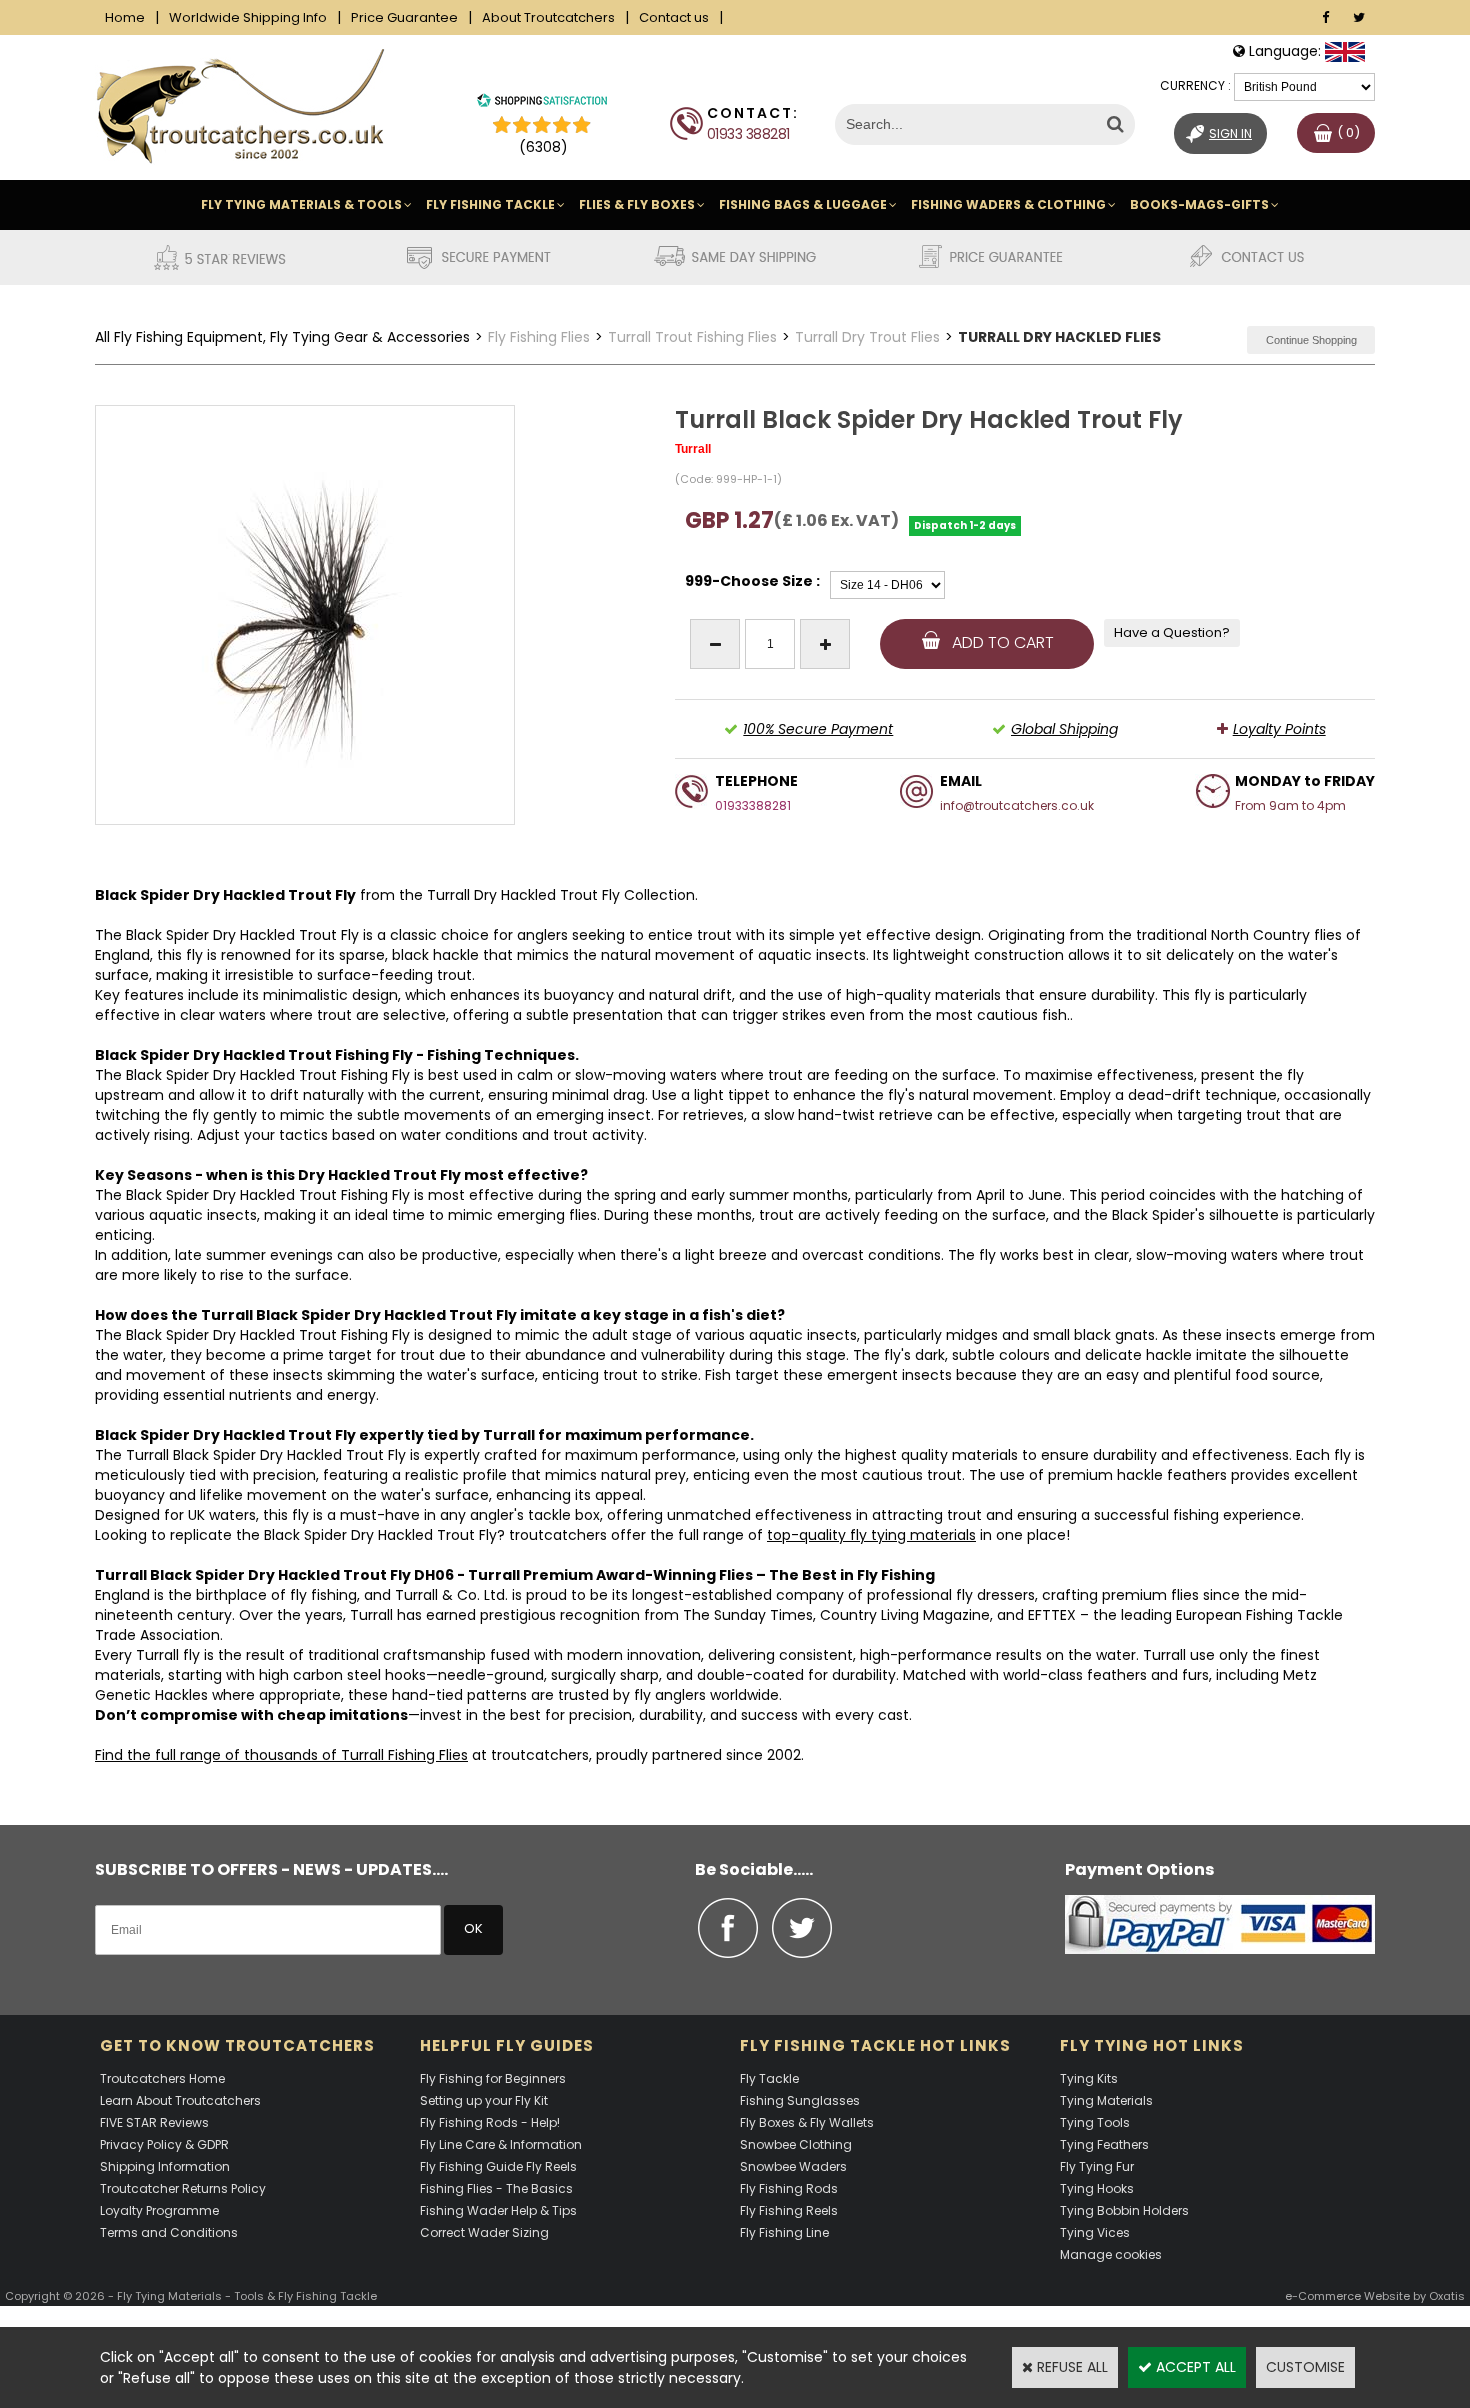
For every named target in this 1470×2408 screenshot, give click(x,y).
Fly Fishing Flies (539, 337)
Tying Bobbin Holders (1124, 2210)
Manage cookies (1111, 2254)
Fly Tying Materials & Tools (301, 204)
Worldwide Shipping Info (248, 17)
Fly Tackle (769, 2078)
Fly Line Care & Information (501, 2144)
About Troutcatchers (548, 17)
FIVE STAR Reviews (154, 2122)
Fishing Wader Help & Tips (498, 2210)
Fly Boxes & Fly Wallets (807, 2122)
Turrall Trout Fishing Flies (692, 337)
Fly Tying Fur (1097, 2166)
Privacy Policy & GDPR (164, 2144)
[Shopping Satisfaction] (542, 103)
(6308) (543, 147)
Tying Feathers (1104, 2144)
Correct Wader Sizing (484, 2232)
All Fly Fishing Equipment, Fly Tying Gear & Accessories (282, 337)
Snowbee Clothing (796, 2144)
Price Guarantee (404, 17)
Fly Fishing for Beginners (493, 2078)
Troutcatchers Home (162, 2078)
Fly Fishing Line (784, 2232)
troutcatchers (558, 1535)
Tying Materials (1106, 2100)
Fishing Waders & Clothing (1008, 204)
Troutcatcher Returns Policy (183, 2188)
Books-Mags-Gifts (1199, 204)
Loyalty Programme (159, 2210)
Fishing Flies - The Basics (496, 2188)
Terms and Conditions (169, 2232)
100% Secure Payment (818, 729)
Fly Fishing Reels (789, 2210)
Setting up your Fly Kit (484, 2100)
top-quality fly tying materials (871, 1535)
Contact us (674, 17)
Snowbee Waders (793, 2166)
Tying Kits (1089, 2078)
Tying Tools (1095, 2122)
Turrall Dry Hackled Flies (1059, 337)
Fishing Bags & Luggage (803, 204)
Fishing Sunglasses (800, 2100)
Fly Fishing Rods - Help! (490, 2122)
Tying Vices (1095, 2232)
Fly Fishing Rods (789, 2188)
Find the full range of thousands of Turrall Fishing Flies (281, 1755)
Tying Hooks (1097, 2188)
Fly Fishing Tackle (490, 204)
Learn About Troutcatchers (180, 2100)
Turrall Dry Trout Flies (867, 337)
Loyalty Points (1279, 729)
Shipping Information (165, 2166)
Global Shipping (1064, 729)
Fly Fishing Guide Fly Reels (498, 2166)
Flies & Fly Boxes (637, 204)
